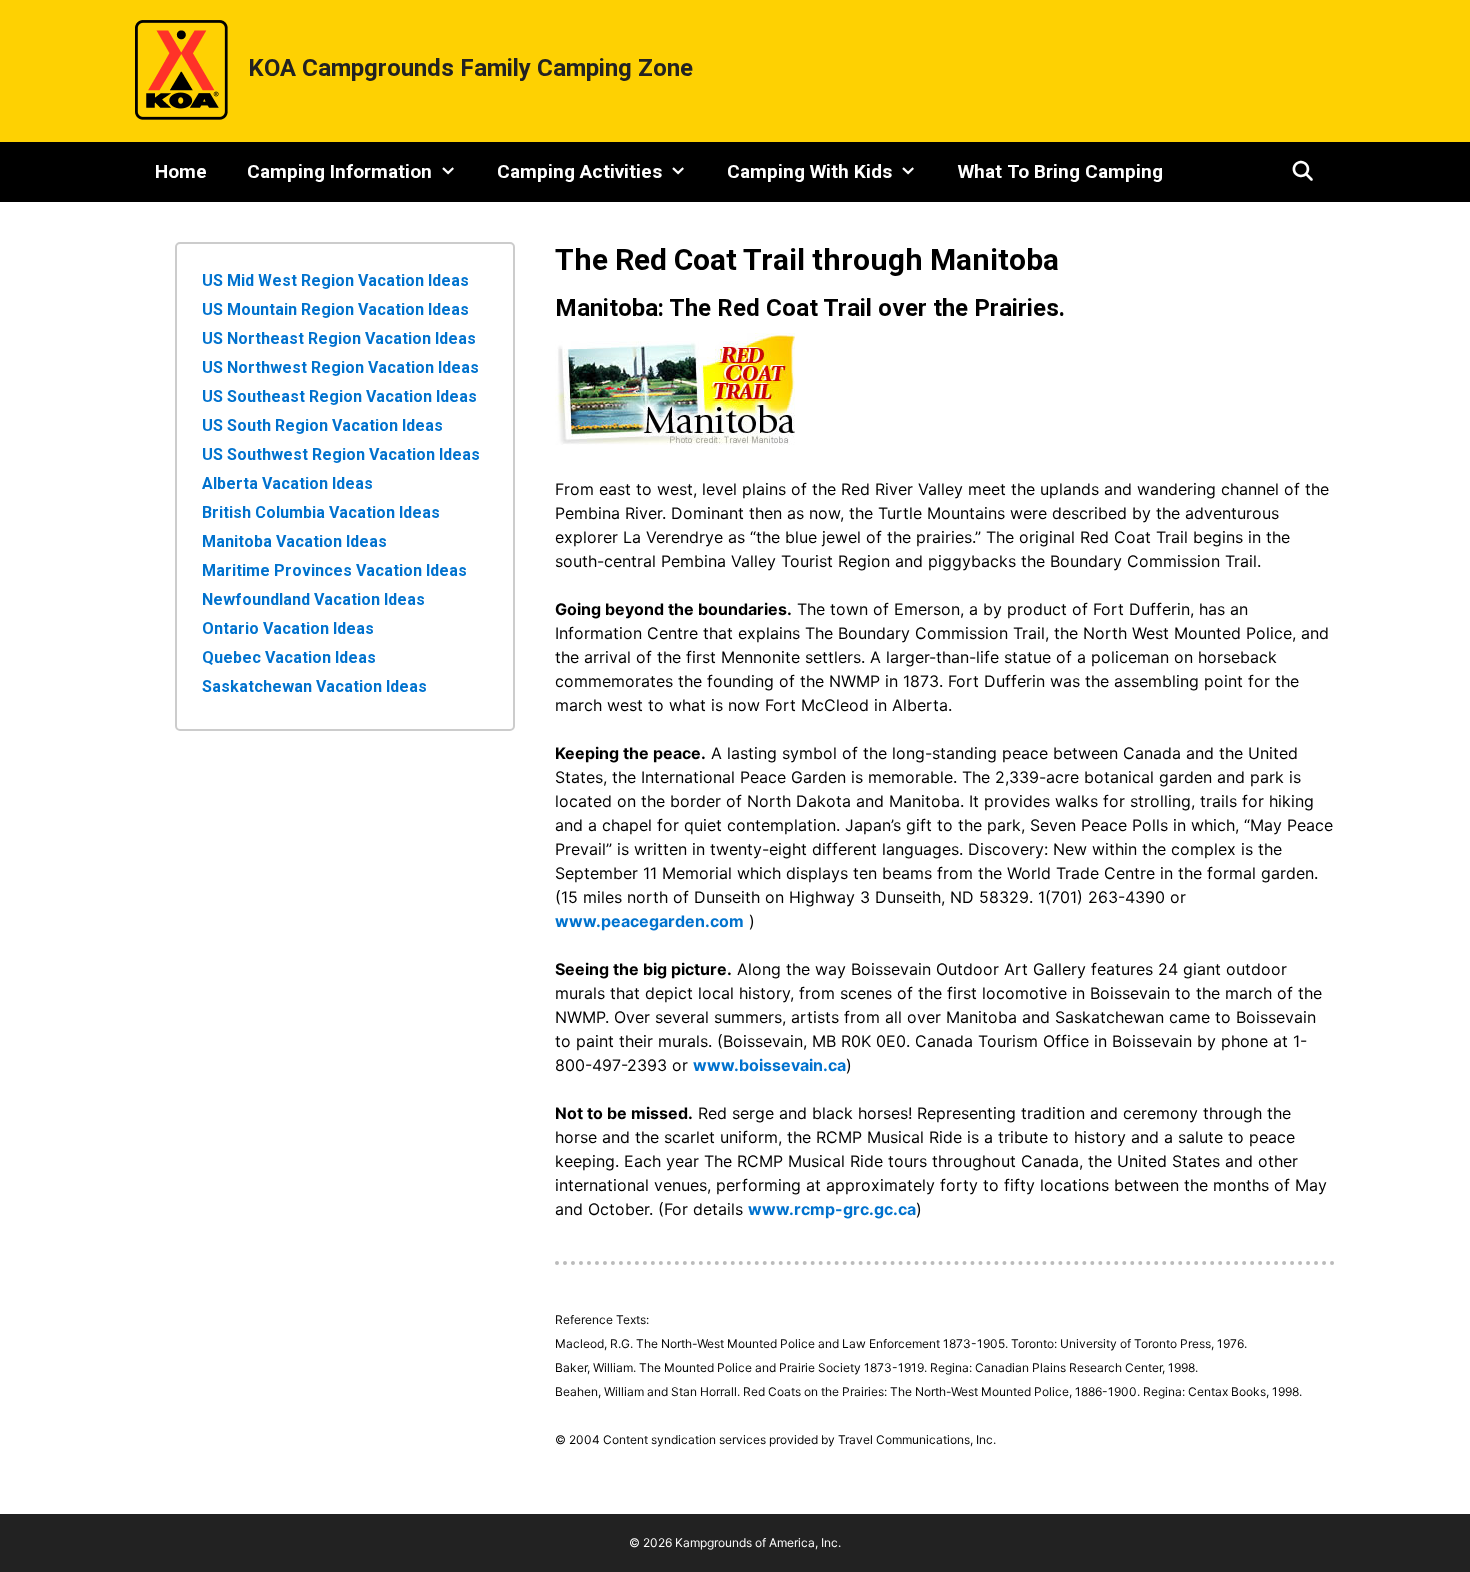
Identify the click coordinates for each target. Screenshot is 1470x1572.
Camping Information (339, 171)
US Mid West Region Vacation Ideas (335, 280)
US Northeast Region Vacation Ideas (339, 338)
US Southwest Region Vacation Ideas (341, 454)
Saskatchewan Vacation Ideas (314, 686)
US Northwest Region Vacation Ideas (340, 367)
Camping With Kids (809, 171)
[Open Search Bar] (1303, 172)
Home (181, 171)
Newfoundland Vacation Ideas (313, 599)
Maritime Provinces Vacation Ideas (334, 570)
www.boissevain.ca (769, 1065)
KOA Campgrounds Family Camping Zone (470, 68)
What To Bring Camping (1060, 171)
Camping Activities (579, 171)
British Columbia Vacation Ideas (321, 512)
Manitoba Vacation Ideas (294, 541)
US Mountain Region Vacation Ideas (335, 309)
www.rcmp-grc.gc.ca (832, 1209)
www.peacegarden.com (649, 921)
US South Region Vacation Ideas (322, 425)
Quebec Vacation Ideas (289, 657)
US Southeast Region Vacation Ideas (339, 396)
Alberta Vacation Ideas (287, 483)
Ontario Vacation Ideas (288, 628)
